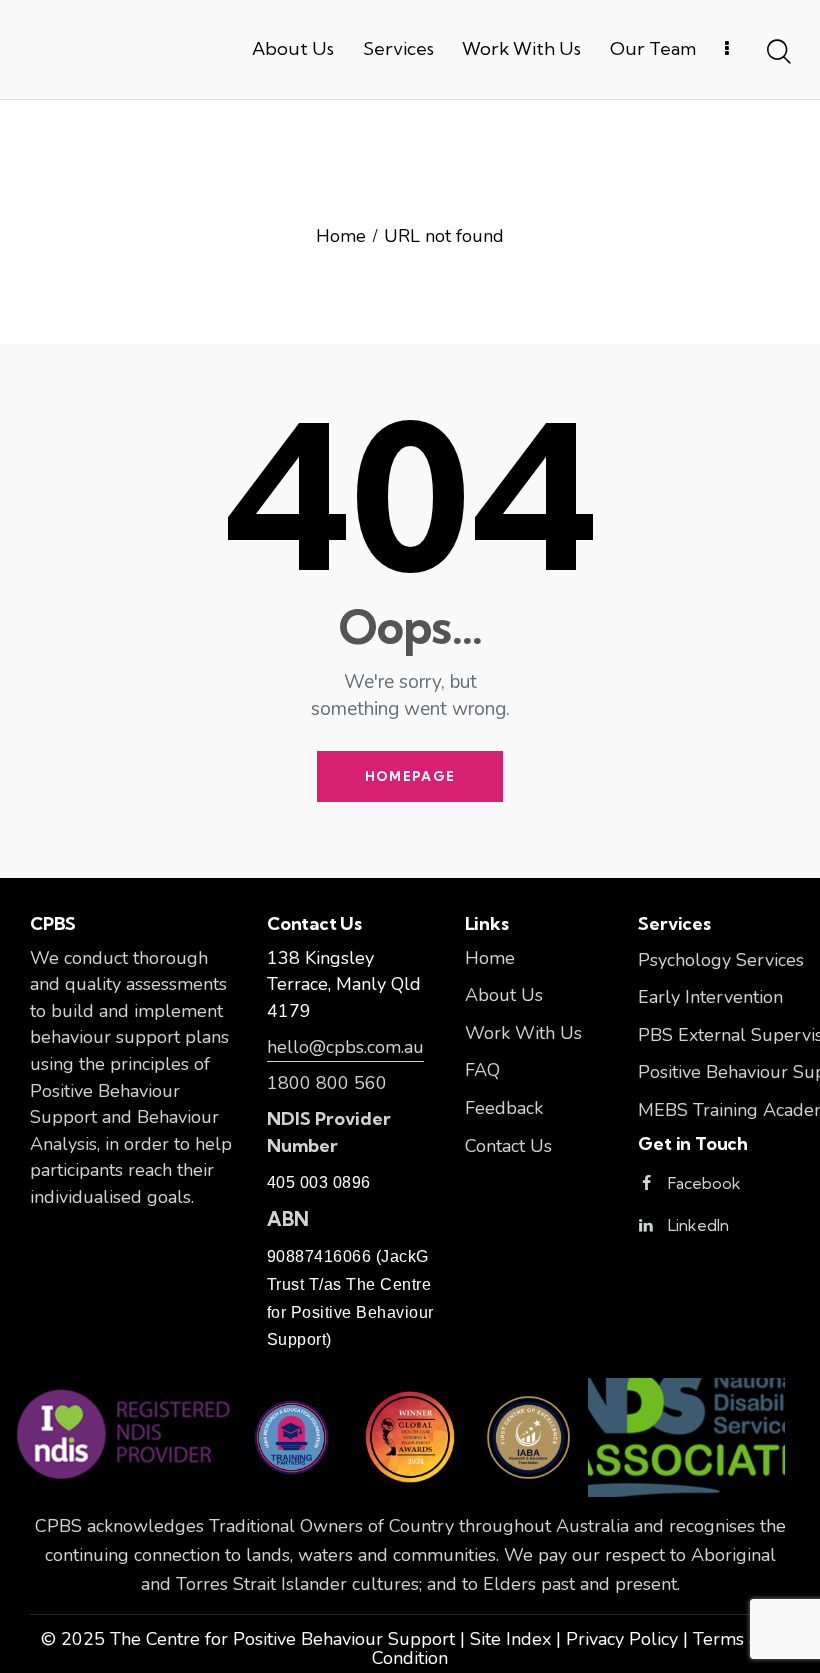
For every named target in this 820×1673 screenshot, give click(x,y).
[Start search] (777, 53)
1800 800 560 (327, 1083)
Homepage (410, 776)
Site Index (510, 1639)
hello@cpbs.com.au (345, 1047)
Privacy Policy (622, 1639)
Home (341, 237)
